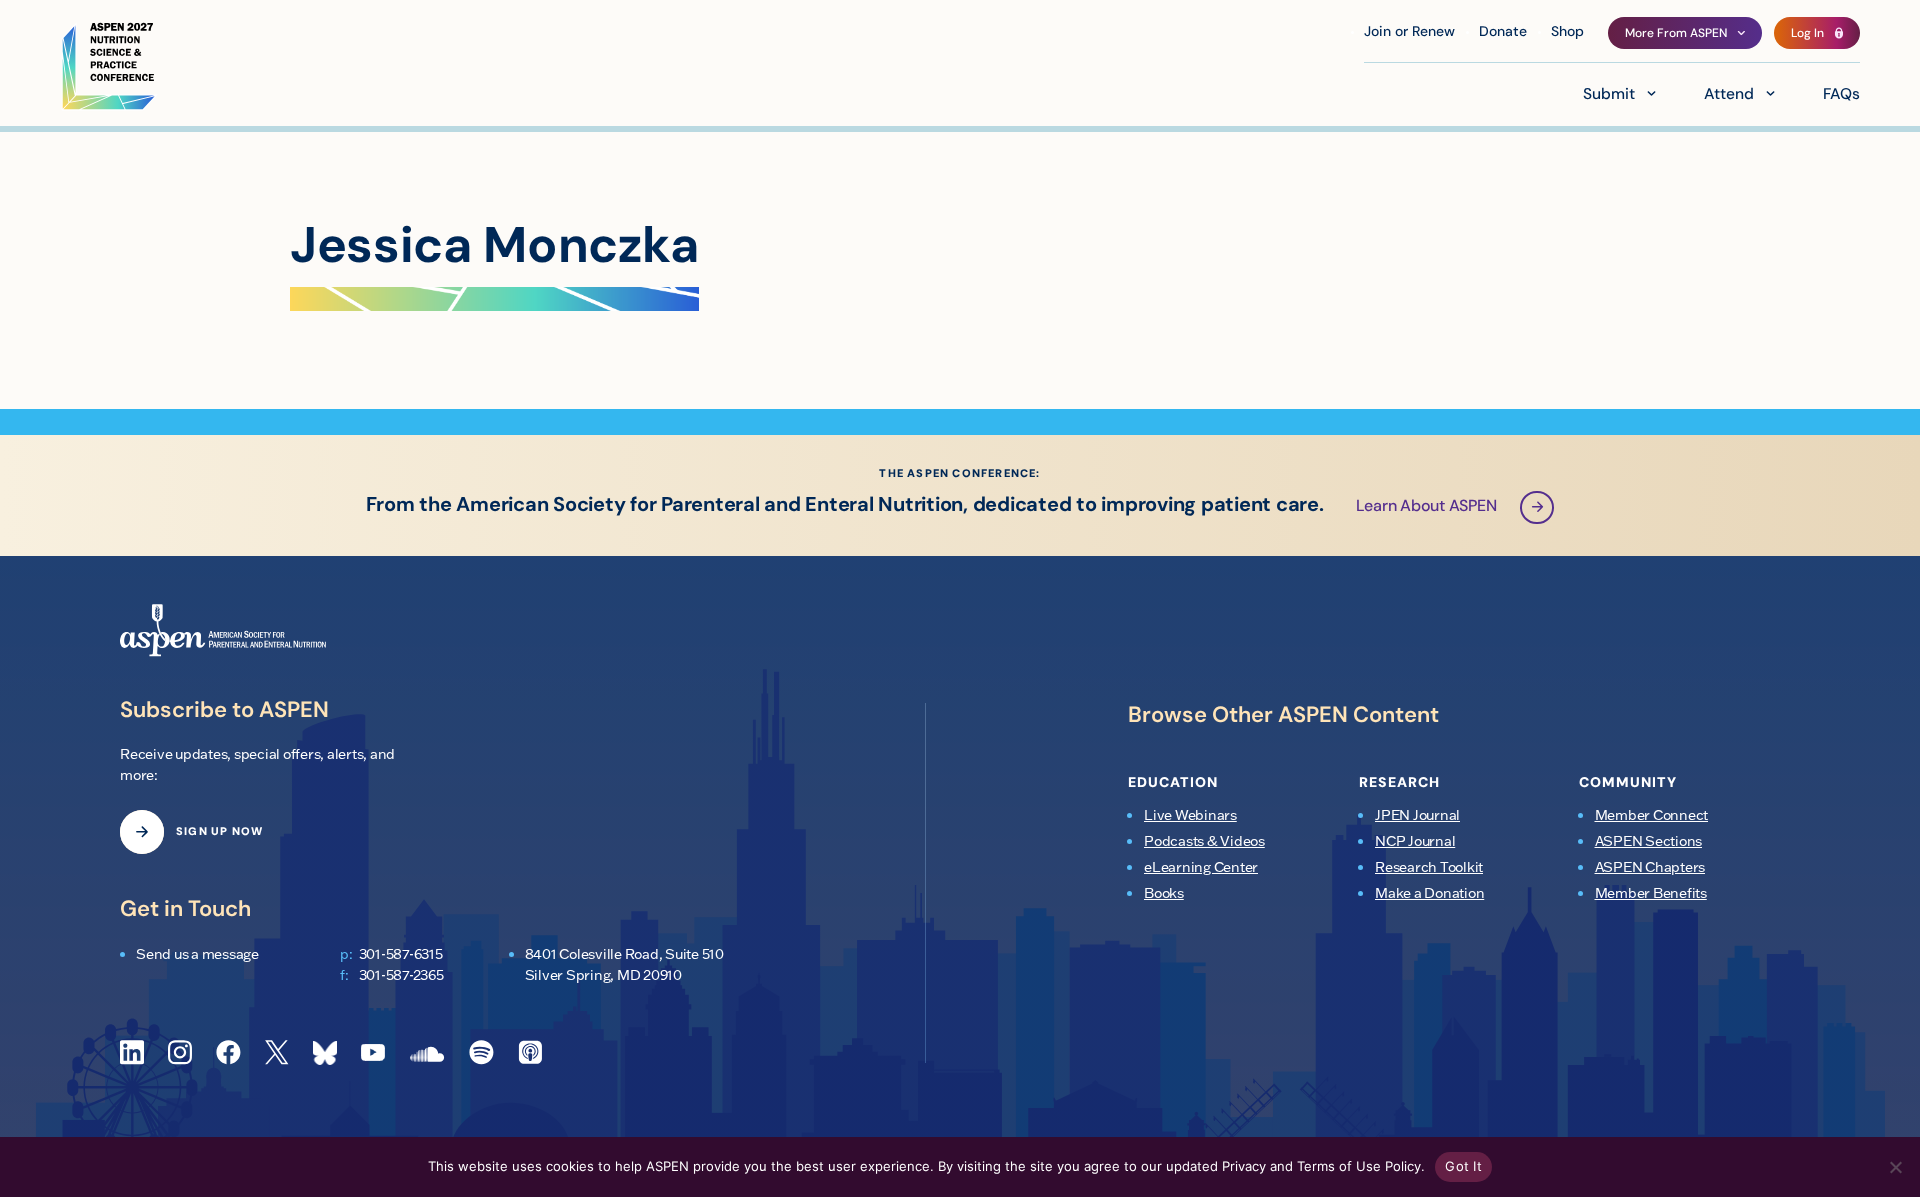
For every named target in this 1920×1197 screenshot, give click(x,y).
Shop (1567, 32)
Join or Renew (1409, 32)
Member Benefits (1651, 893)
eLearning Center (1201, 867)
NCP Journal (1415, 841)
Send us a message (197, 954)
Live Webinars (1190, 815)
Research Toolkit (1429, 867)
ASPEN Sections (1649, 841)
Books (1164, 893)
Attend (1729, 95)
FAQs (1841, 95)
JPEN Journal (1417, 815)
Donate (1503, 32)
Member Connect (1652, 815)
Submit (1609, 95)
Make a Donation (1429, 893)
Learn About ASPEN (1426, 507)
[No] (1895, 1167)
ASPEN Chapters (1650, 867)
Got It (1463, 1166)
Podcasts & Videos (1204, 841)
